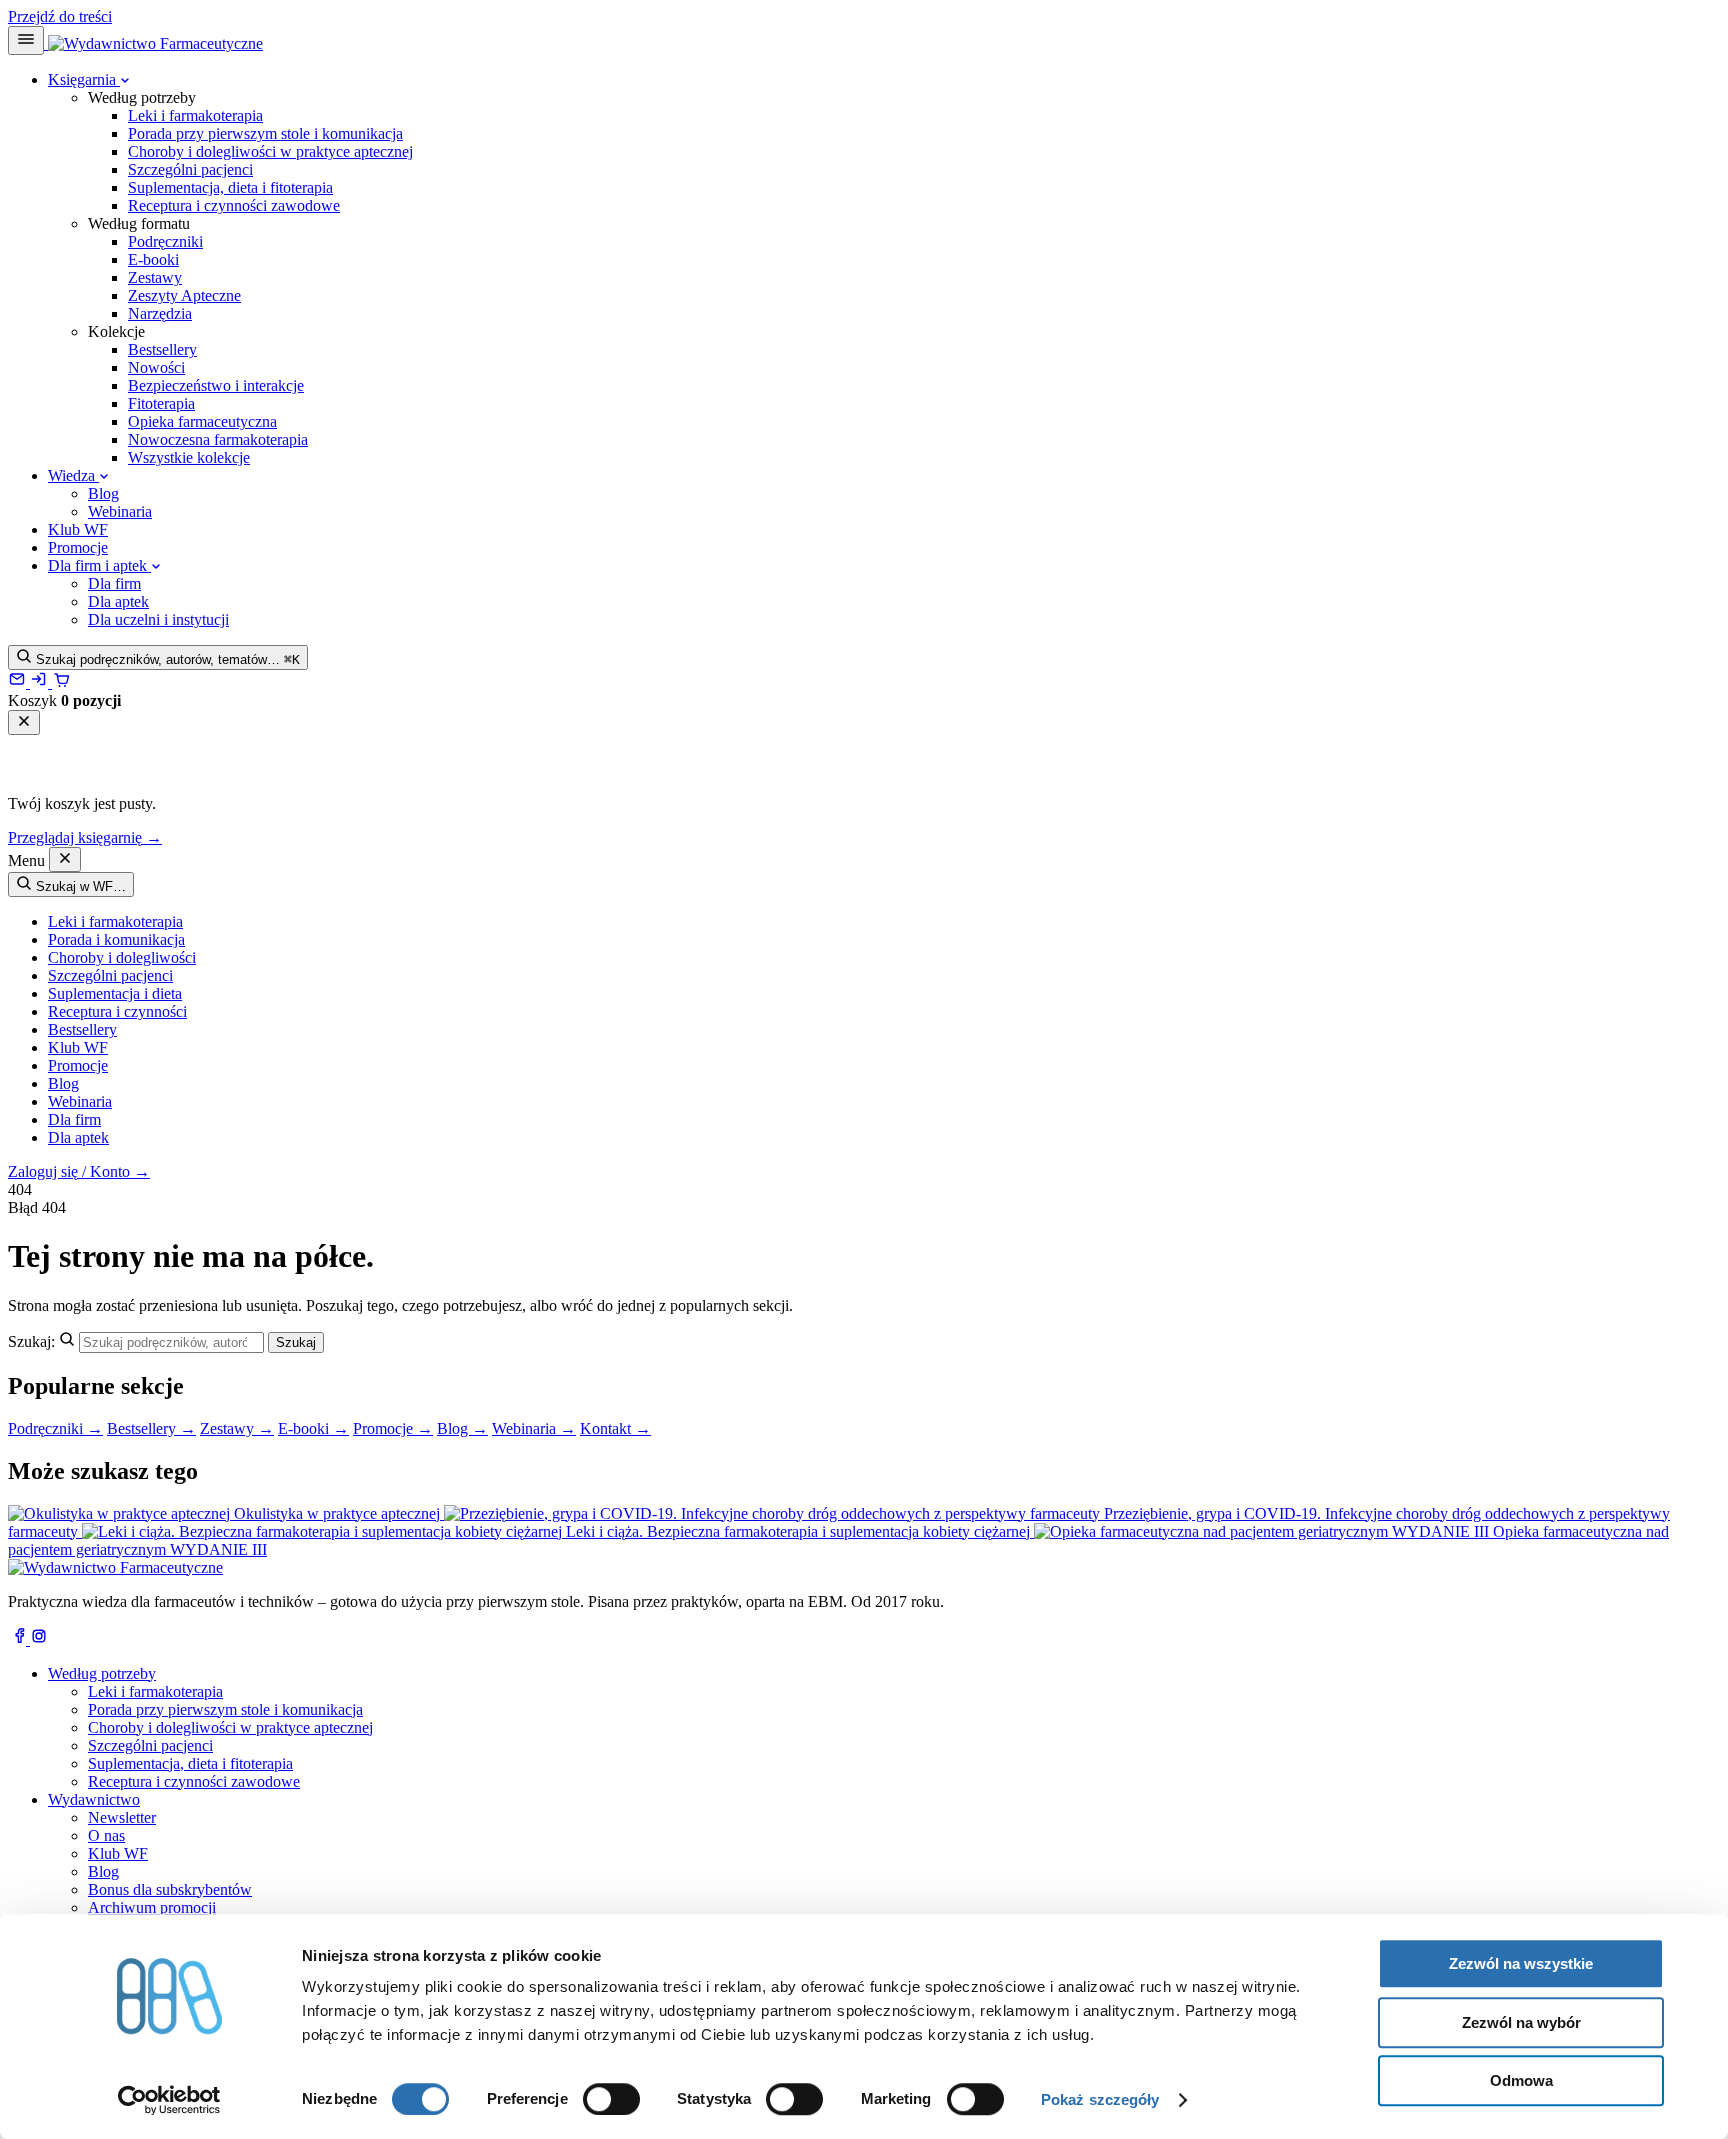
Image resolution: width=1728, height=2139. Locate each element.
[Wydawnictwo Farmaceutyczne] (153, 43)
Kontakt (615, 1428)
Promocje (78, 547)
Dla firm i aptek (99, 565)
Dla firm (114, 583)
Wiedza (73, 475)
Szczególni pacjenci (190, 169)
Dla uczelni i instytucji (158, 619)
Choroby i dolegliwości (122, 957)
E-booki (153, 259)
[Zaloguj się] (41, 682)
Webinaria (120, 511)
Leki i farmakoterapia (195, 115)
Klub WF (78, 529)
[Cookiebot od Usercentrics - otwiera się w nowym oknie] (169, 2100)
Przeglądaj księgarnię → (85, 837)
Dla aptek (118, 601)
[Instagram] (39, 1639)
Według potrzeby (102, 1673)
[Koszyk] (61, 682)
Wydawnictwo (94, 1799)
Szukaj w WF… (79, 886)
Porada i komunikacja (116, 939)
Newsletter (122, 1817)
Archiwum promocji (152, 1907)
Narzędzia (160, 313)
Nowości (156, 367)
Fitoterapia (161, 403)
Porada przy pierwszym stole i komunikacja (265, 133)
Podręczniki (165, 241)
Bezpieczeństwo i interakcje (216, 385)
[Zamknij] (24, 722)
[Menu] (26, 40)
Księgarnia (84, 79)
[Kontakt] (19, 682)
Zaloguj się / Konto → (79, 1171)
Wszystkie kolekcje (189, 457)
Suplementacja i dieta (115, 993)
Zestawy (155, 277)
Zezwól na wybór (1521, 2022)
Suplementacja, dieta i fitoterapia (230, 187)
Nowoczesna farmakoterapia (218, 439)
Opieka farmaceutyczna (202, 421)
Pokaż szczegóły (1100, 2099)
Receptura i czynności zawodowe (234, 205)
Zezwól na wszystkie (1521, 1963)
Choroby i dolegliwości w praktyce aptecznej (270, 151)
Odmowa (1521, 2080)
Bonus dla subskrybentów (170, 1889)
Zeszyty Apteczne (184, 295)
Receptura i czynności (117, 1011)
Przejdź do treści (60, 16)
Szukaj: (31, 1341)
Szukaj (296, 1342)
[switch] (611, 2099)
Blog (103, 493)
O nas (106, 1835)
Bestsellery (162, 349)
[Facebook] (19, 1639)
